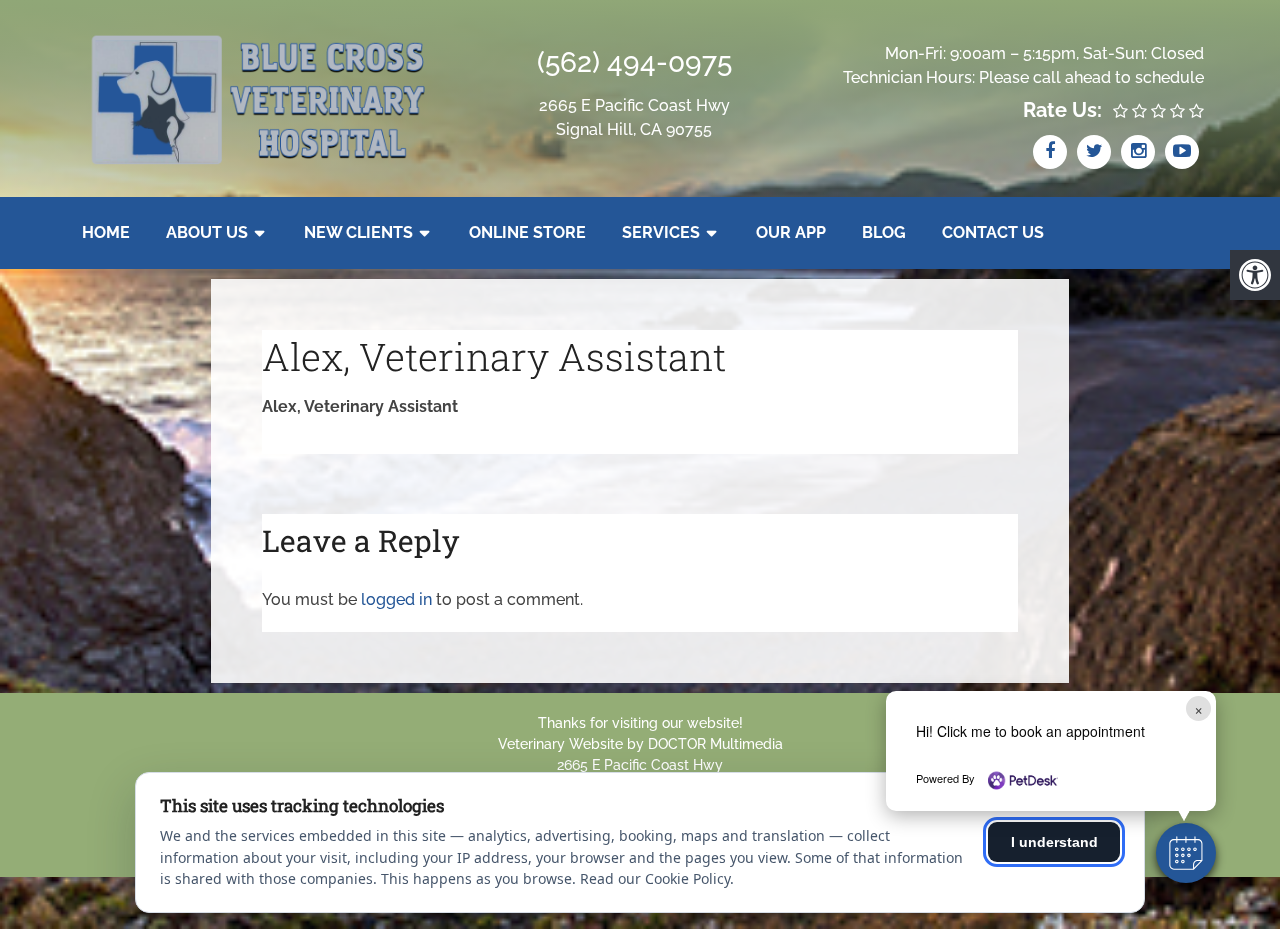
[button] (1186, 853)
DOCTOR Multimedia (715, 744)
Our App (791, 232)
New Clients (358, 232)
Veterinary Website (560, 744)
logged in (396, 599)
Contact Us (993, 232)
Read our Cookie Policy (655, 878)
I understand (1054, 842)
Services (661, 232)
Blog (884, 232)
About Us (207, 232)
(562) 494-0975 (634, 62)
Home (106, 232)
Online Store (527, 232)
